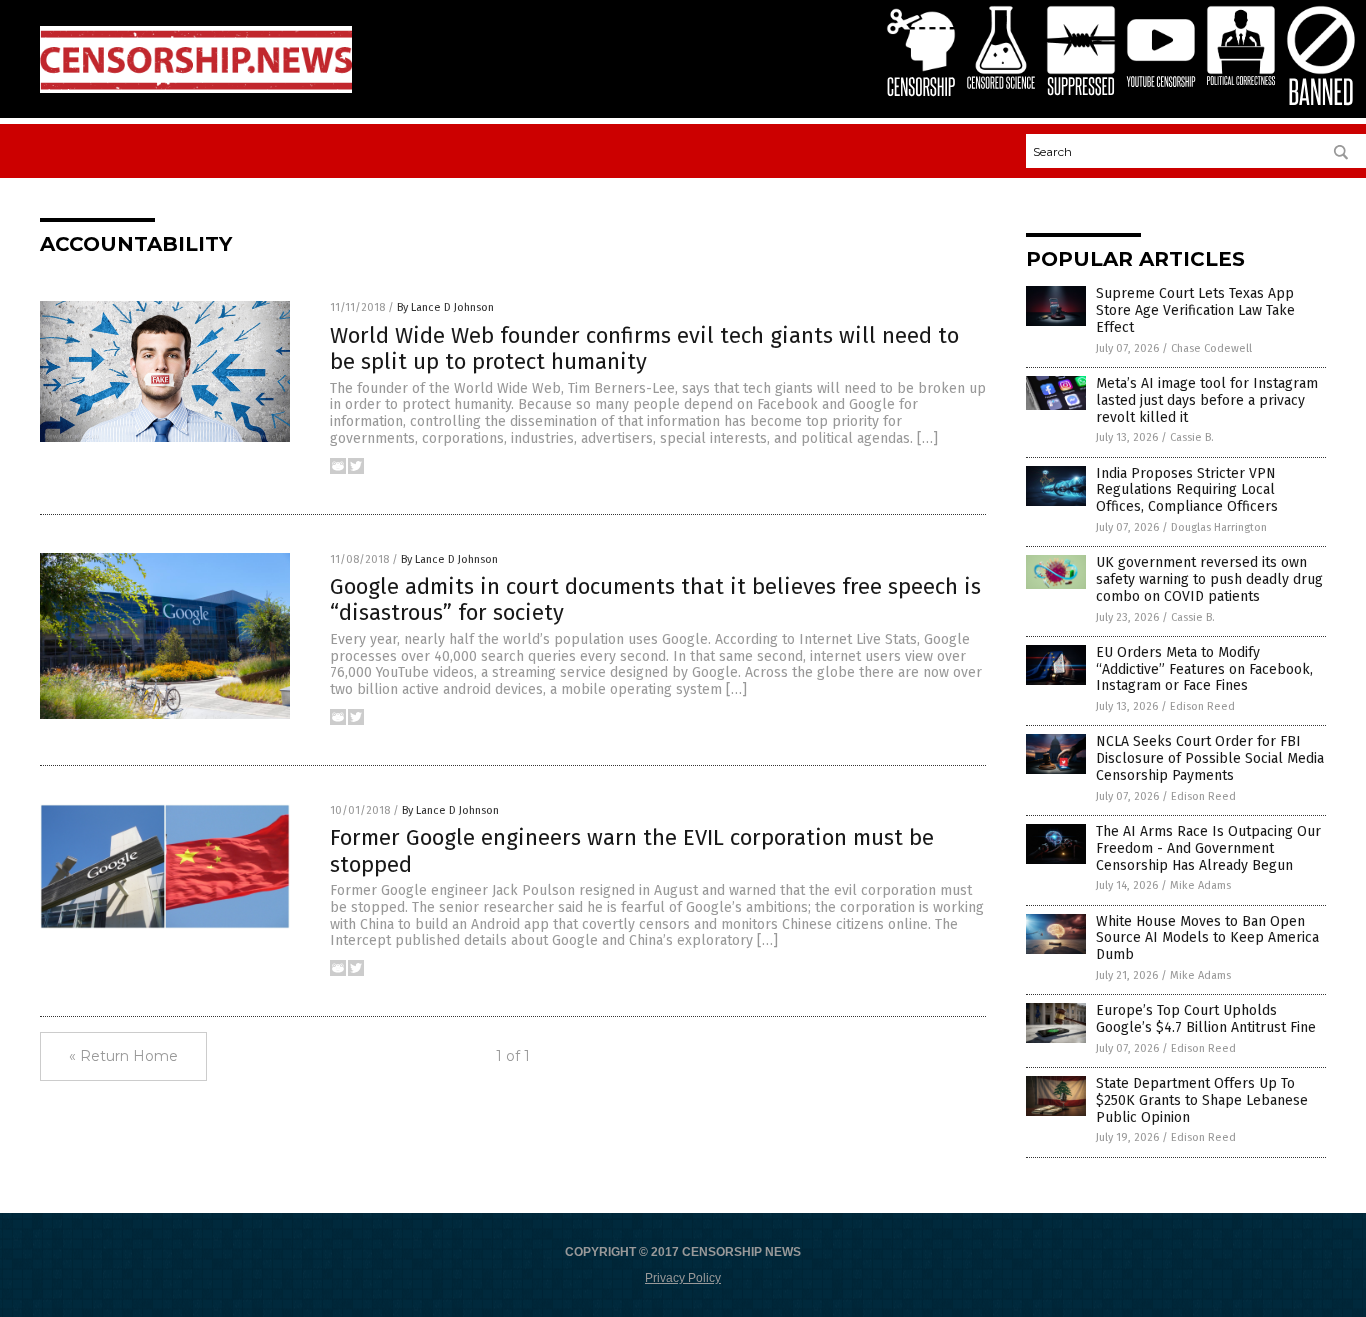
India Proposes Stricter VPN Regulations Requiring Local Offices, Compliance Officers (1187, 490)
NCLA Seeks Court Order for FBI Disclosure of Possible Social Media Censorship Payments (1210, 758)
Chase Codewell (1211, 348)
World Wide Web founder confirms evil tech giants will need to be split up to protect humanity (644, 348)
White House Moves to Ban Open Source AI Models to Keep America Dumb (1207, 938)
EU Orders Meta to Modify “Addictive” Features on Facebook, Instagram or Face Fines (1204, 669)
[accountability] (196, 89)
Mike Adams (1200, 885)
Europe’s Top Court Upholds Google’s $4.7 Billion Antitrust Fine (1206, 1019)
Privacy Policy (683, 1278)
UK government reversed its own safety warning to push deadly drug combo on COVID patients (1209, 579)
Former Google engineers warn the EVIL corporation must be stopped (632, 850)
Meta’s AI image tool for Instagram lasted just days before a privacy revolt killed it (1207, 400)
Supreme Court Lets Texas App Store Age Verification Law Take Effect (1195, 310)
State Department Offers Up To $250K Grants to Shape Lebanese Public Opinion (1202, 1100)
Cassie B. (1192, 437)
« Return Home (123, 1056)
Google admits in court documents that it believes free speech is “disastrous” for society (655, 599)
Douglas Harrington (1219, 527)
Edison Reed (1202, 706)
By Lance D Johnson (445, 307)
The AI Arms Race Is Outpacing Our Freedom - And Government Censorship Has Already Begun (1208, 848)
